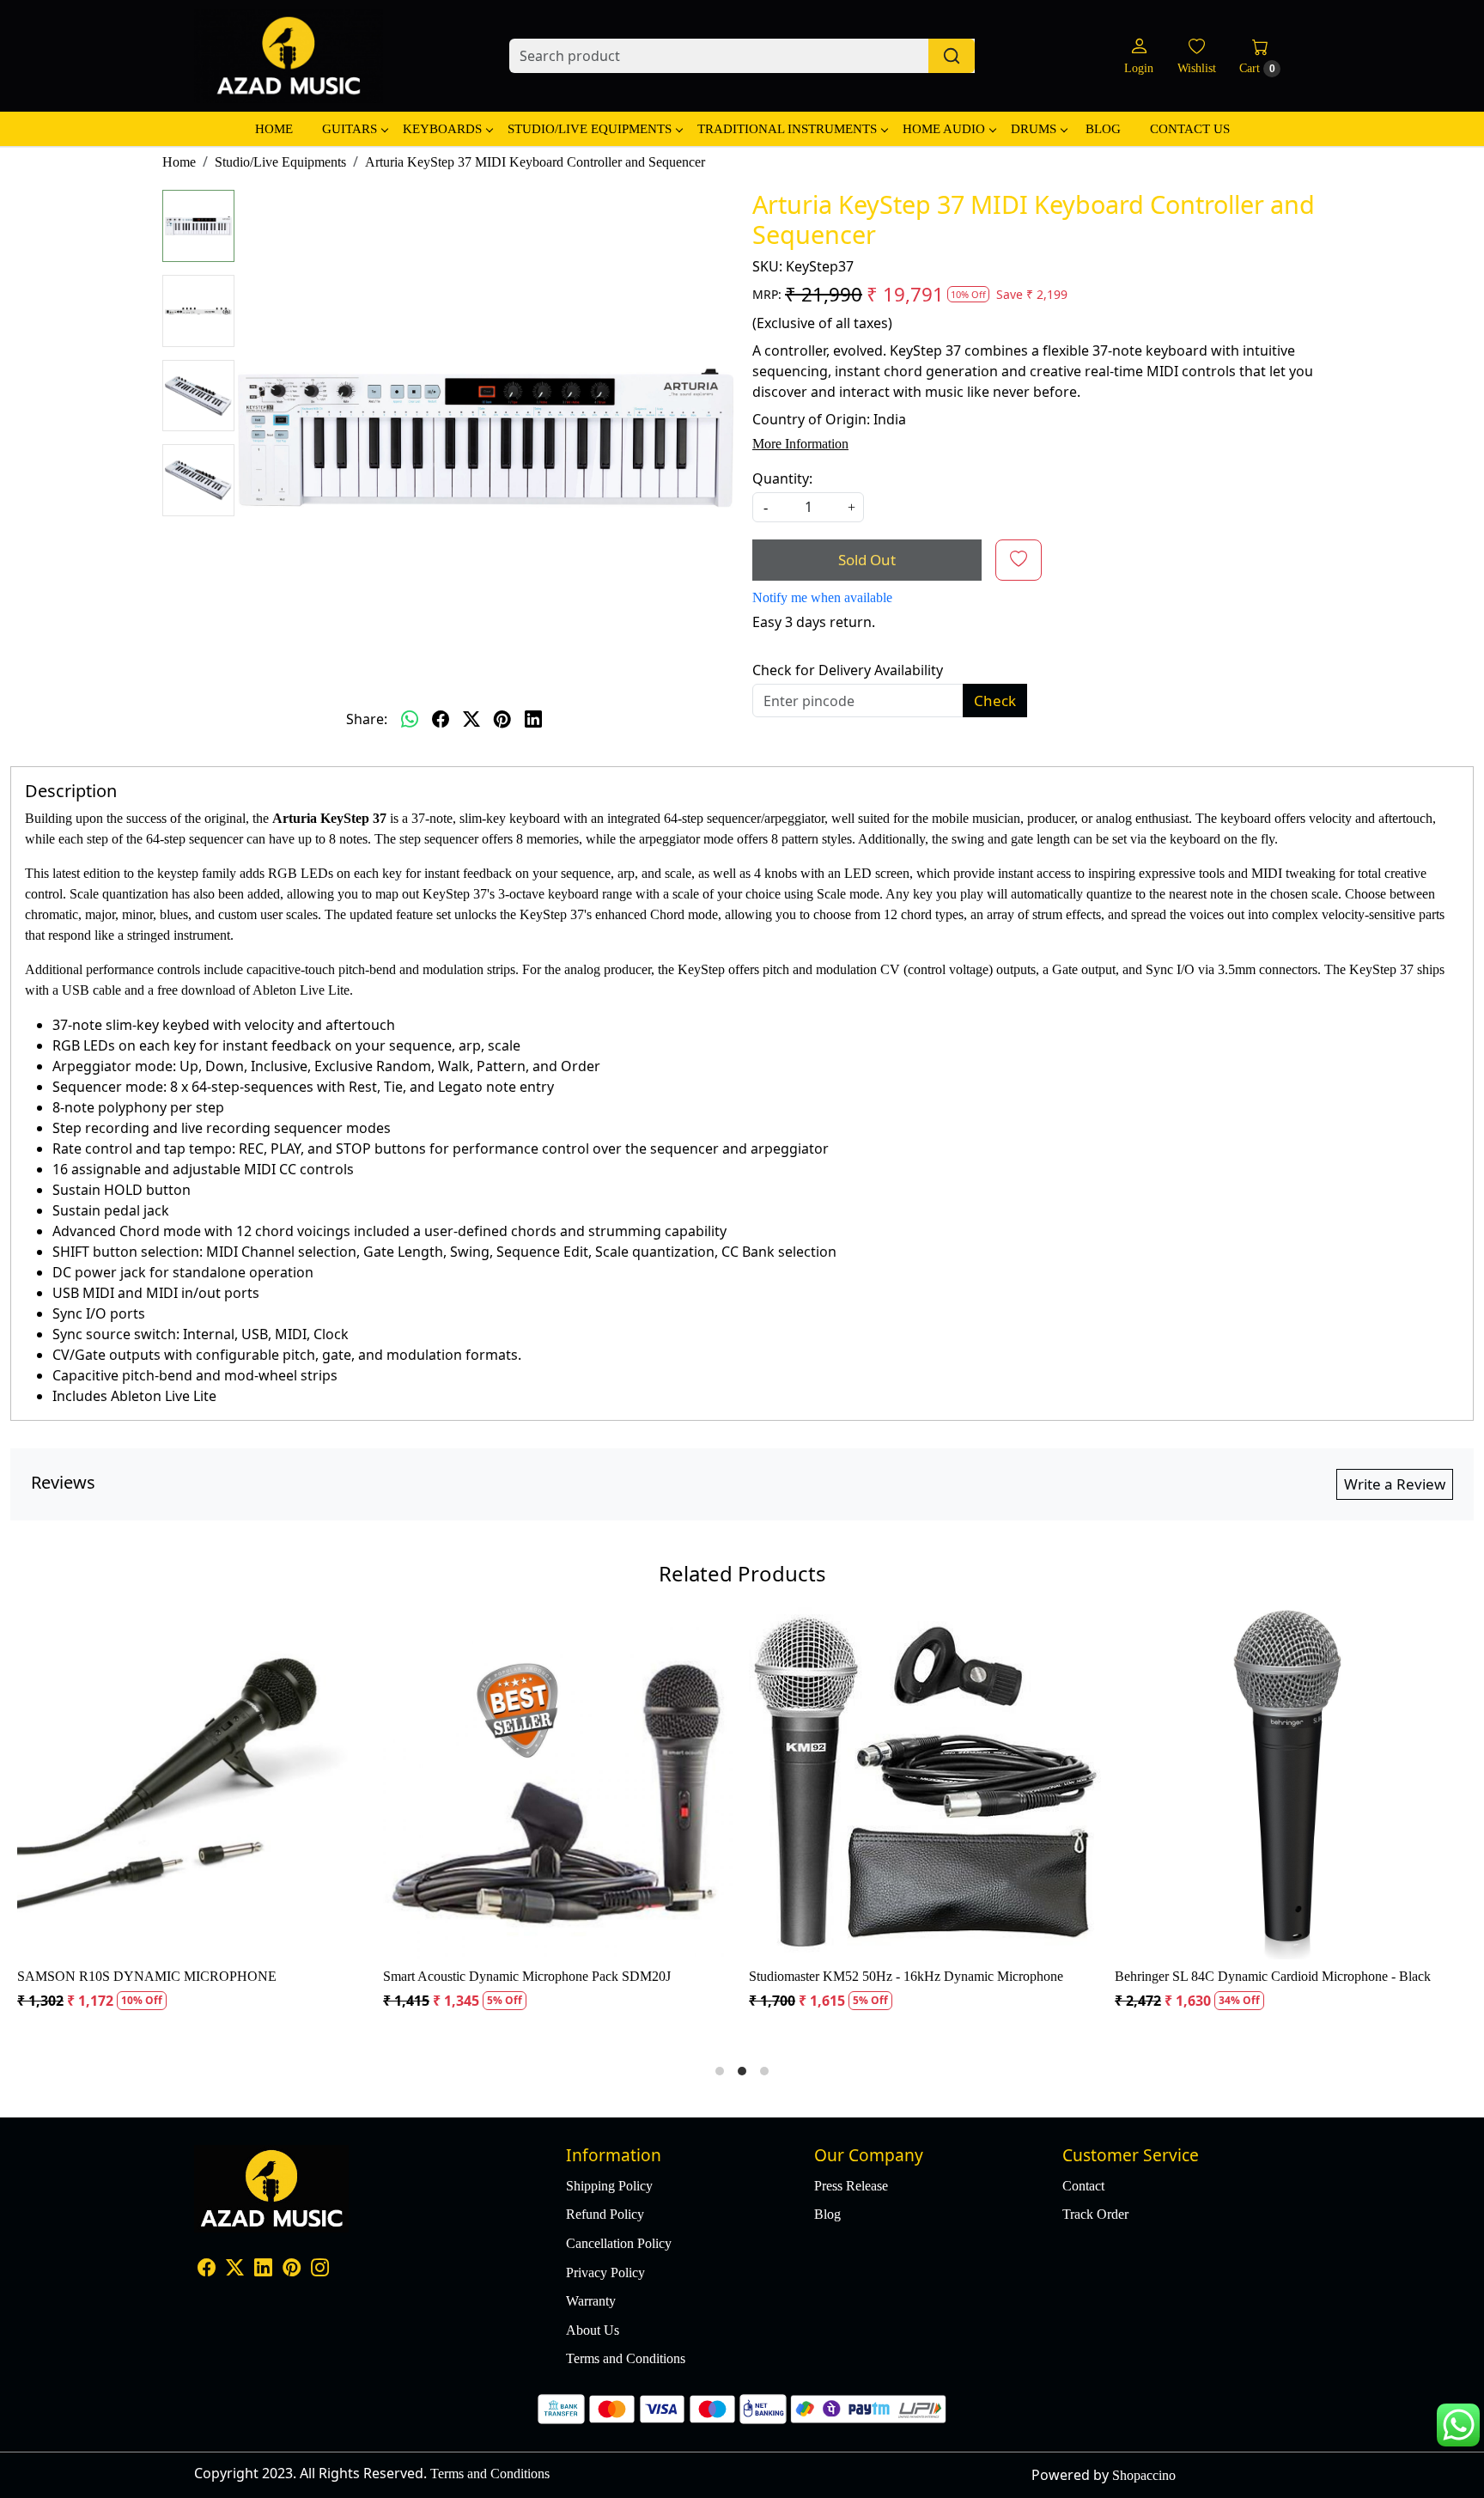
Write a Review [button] (1395, 1484)
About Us (593, 2330)
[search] (952, 56)
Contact (1083, 2186)
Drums (1034, 129)
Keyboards (442, 129)
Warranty (591, 2301)
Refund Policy (605, 2214)
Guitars (350, 129)
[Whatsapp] (410, 719)
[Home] (289, 56)
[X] (235, 2269)
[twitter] (471, 719)
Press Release (851, 2186)
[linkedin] (533, 719)
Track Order (1095, 2214)
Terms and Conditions (626, 2358)
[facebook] (441, 719)
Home (274, 129)
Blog (1103, 129)
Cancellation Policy (619, 2243)
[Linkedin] (263, 2269)
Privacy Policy (605, 2273)
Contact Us (1190, 129)
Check (995, 701)
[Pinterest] (292, 2269)
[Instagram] (320, 2269)
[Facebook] (207, 2269)
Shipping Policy (609, 2186)
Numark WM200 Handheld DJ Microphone (333, 1976)
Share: (367, 719)
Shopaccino (1144, 2475)
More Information (800, 444)
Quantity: (782, 478)
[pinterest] (502, 719)
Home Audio (944, 129)
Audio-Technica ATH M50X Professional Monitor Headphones (1118, 1976)
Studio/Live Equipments (590, 129)
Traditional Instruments (787, 129)
